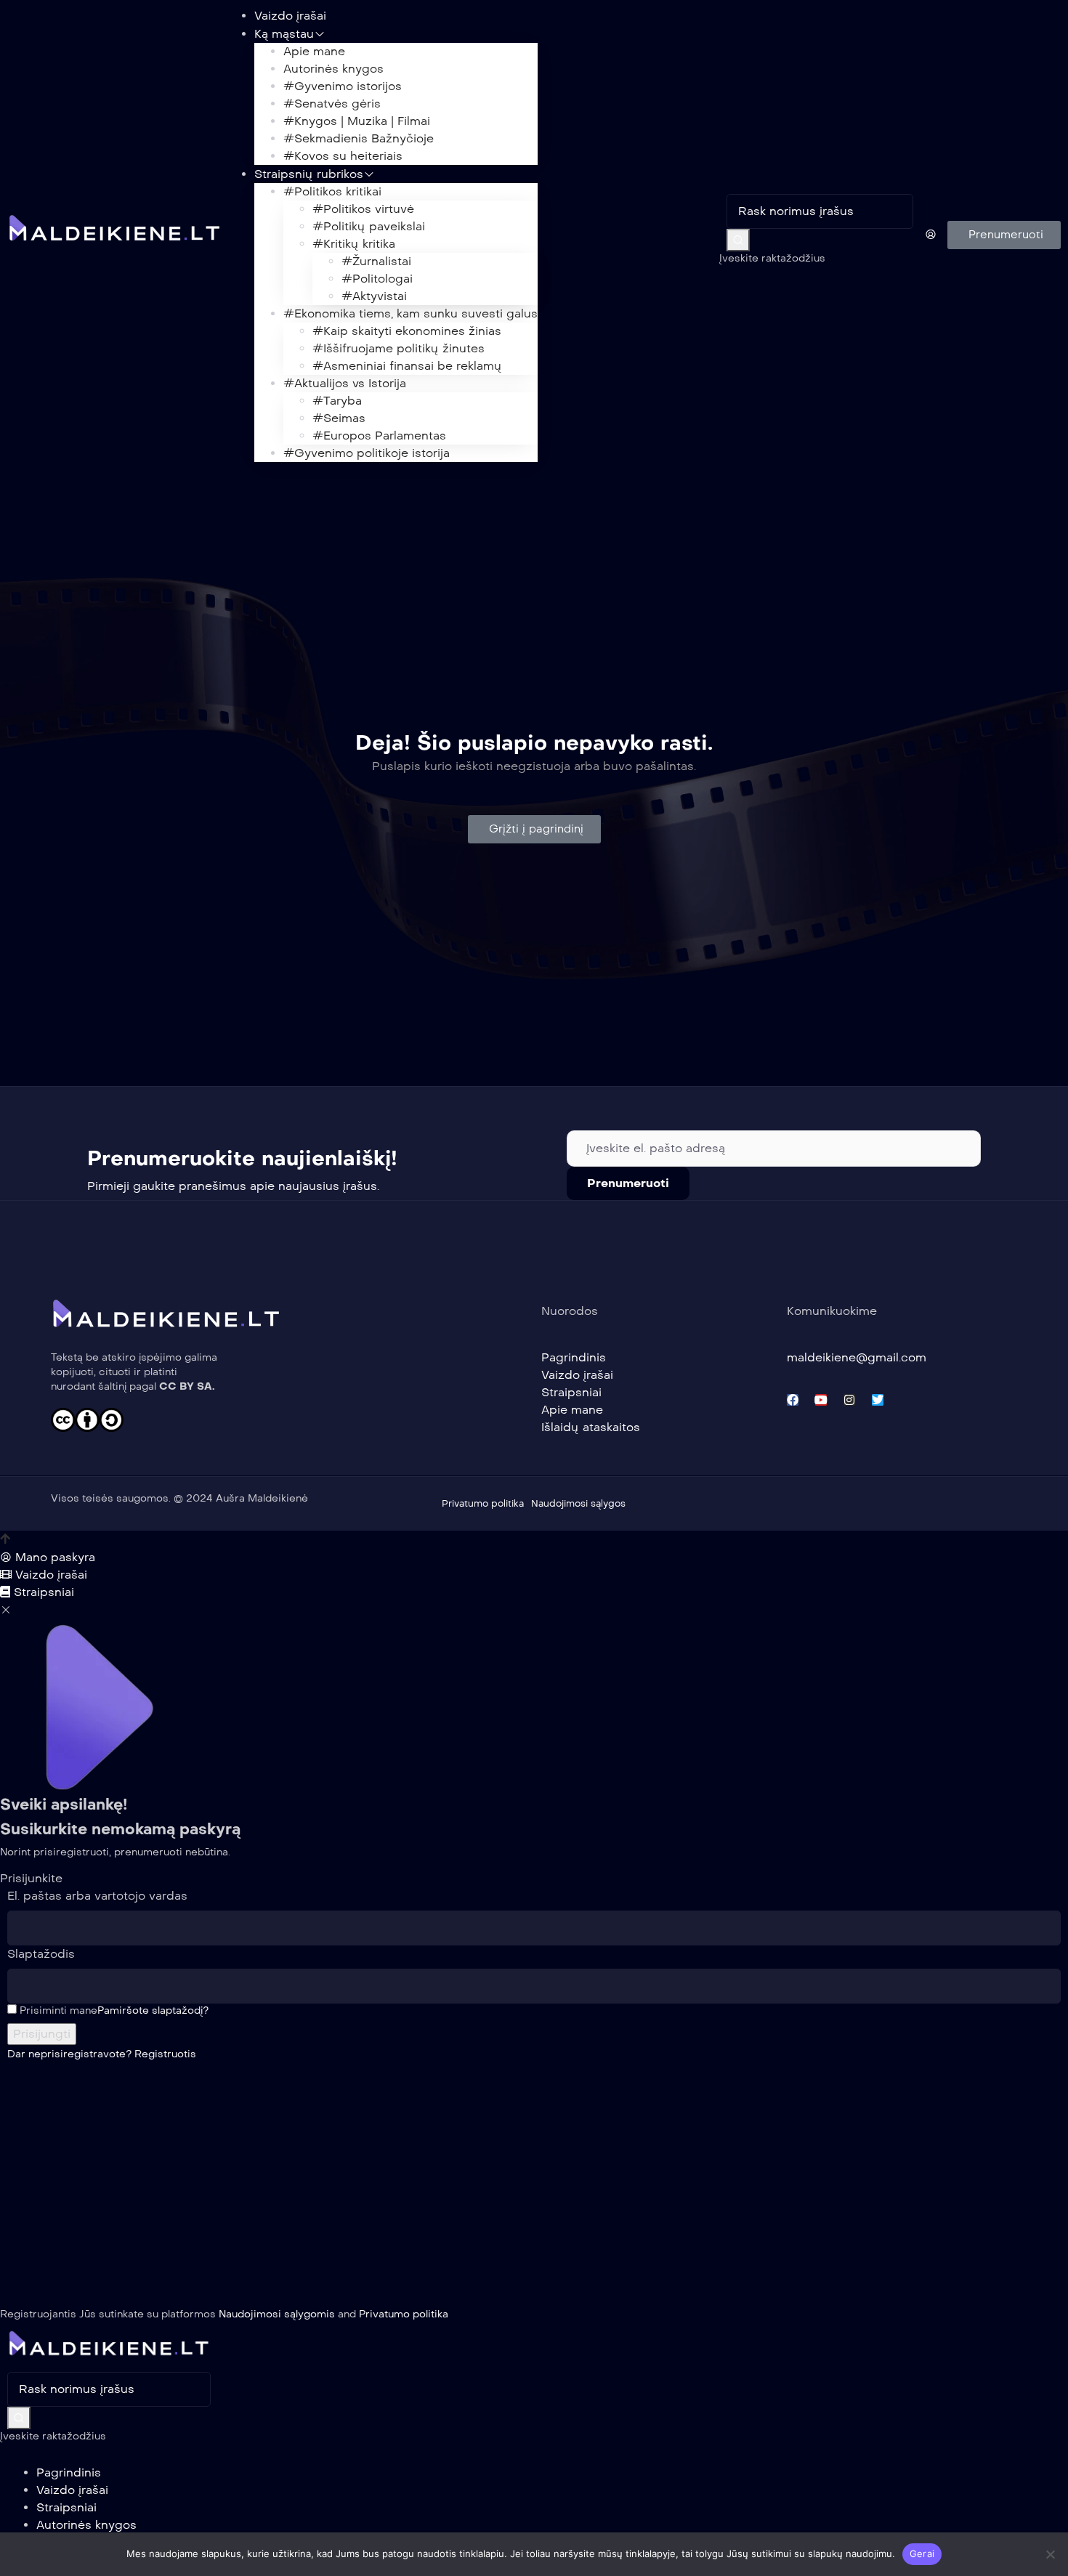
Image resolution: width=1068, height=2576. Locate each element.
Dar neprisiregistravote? (102, 2054)
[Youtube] (821, 1400)
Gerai (922, 2553)
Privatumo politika (404, 2314)
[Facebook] (793, 1400)
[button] (1004, 235)
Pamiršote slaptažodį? (153, 2010)
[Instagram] (849, 1400)
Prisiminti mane (57, 2010)
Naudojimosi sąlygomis (277, 2314)
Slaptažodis (41, 1954)
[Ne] (1050, 2554)
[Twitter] (878, 1400)
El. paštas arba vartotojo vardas (97, 1896)
